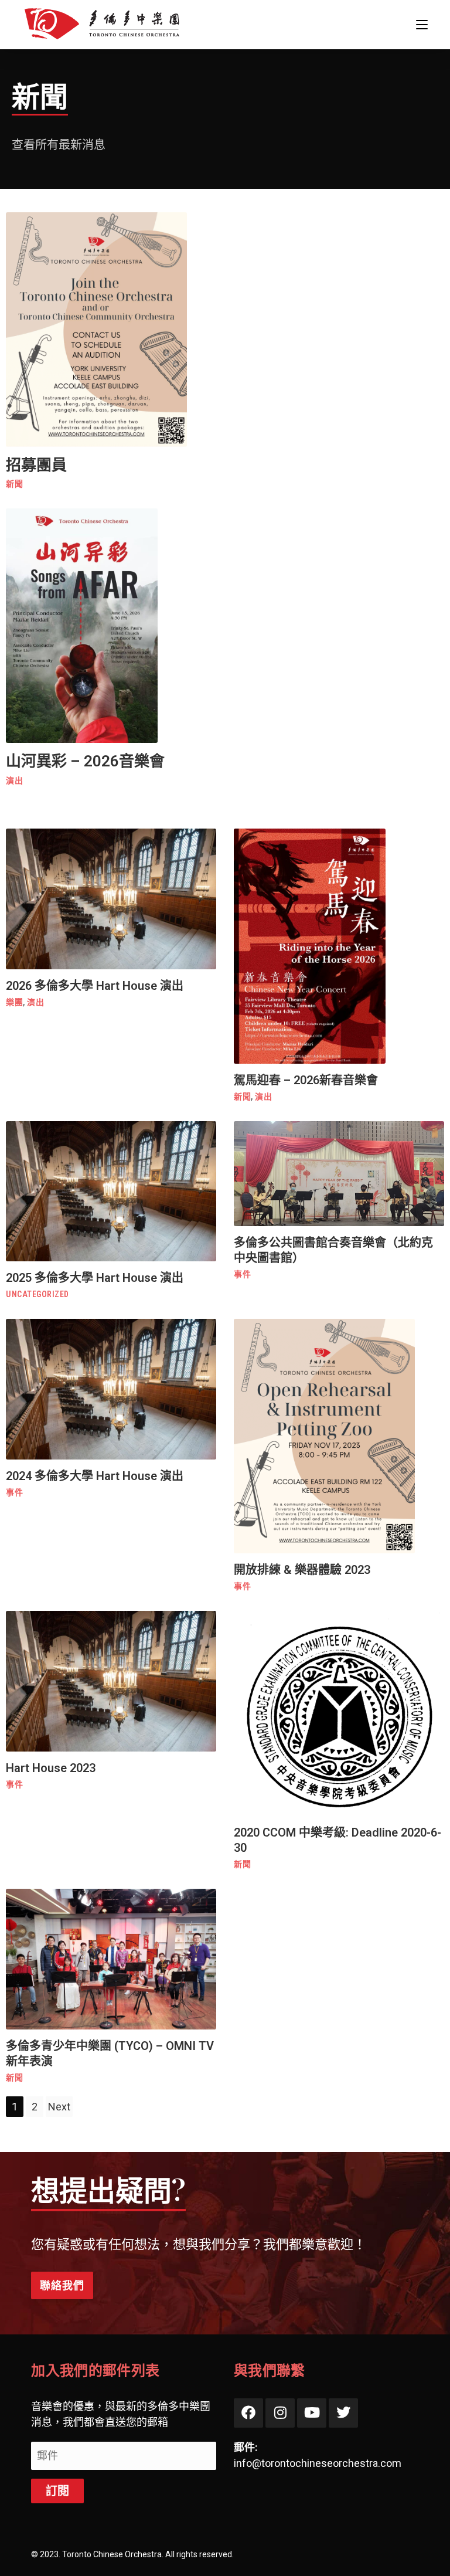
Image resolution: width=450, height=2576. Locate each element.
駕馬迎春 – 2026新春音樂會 (306, 1080)
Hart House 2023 (51, 1768)
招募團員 (36, 465)
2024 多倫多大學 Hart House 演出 (95, 1476)
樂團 (14, 1002)
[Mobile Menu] (422, 24)
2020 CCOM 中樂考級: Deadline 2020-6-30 (337, 1840)
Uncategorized (37, 1294)
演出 (14, 780)
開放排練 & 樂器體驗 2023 (302, 1570)
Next (59, 2107)
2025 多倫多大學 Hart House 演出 (95, 1278)
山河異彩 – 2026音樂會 (85, 761)
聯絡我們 (62, 2285)
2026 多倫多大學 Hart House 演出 (95, 986)
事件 (242, 1274)
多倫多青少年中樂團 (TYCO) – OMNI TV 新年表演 (110, 2054)
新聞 (14, 484)
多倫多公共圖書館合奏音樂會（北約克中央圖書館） (333, 1250)
